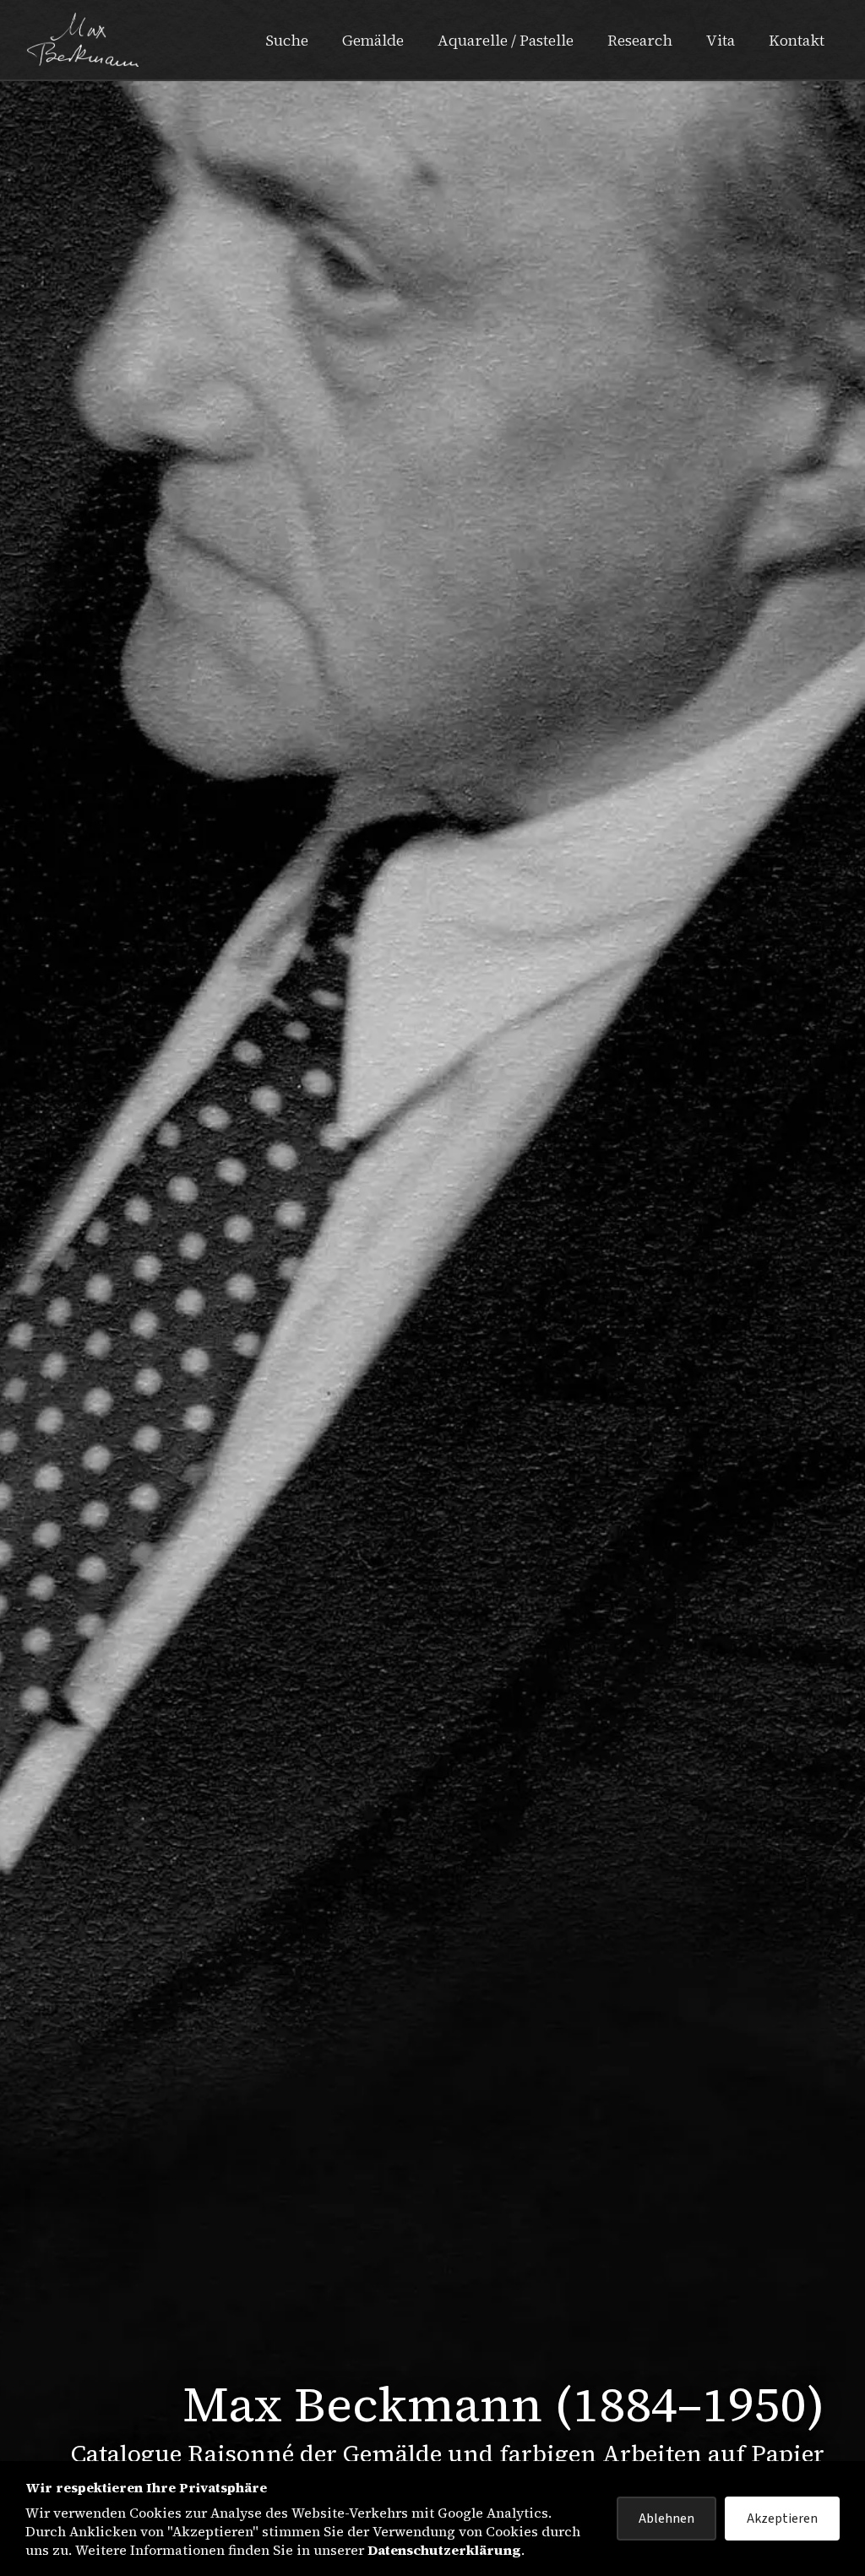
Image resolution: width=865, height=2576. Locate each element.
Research (640, 40)
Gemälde (373, 40)
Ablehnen (666, 2519)
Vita (721, 40)
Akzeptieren (782, 2519)
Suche (287, 40)
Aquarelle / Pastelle (506, 40)
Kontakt (797, 40)
